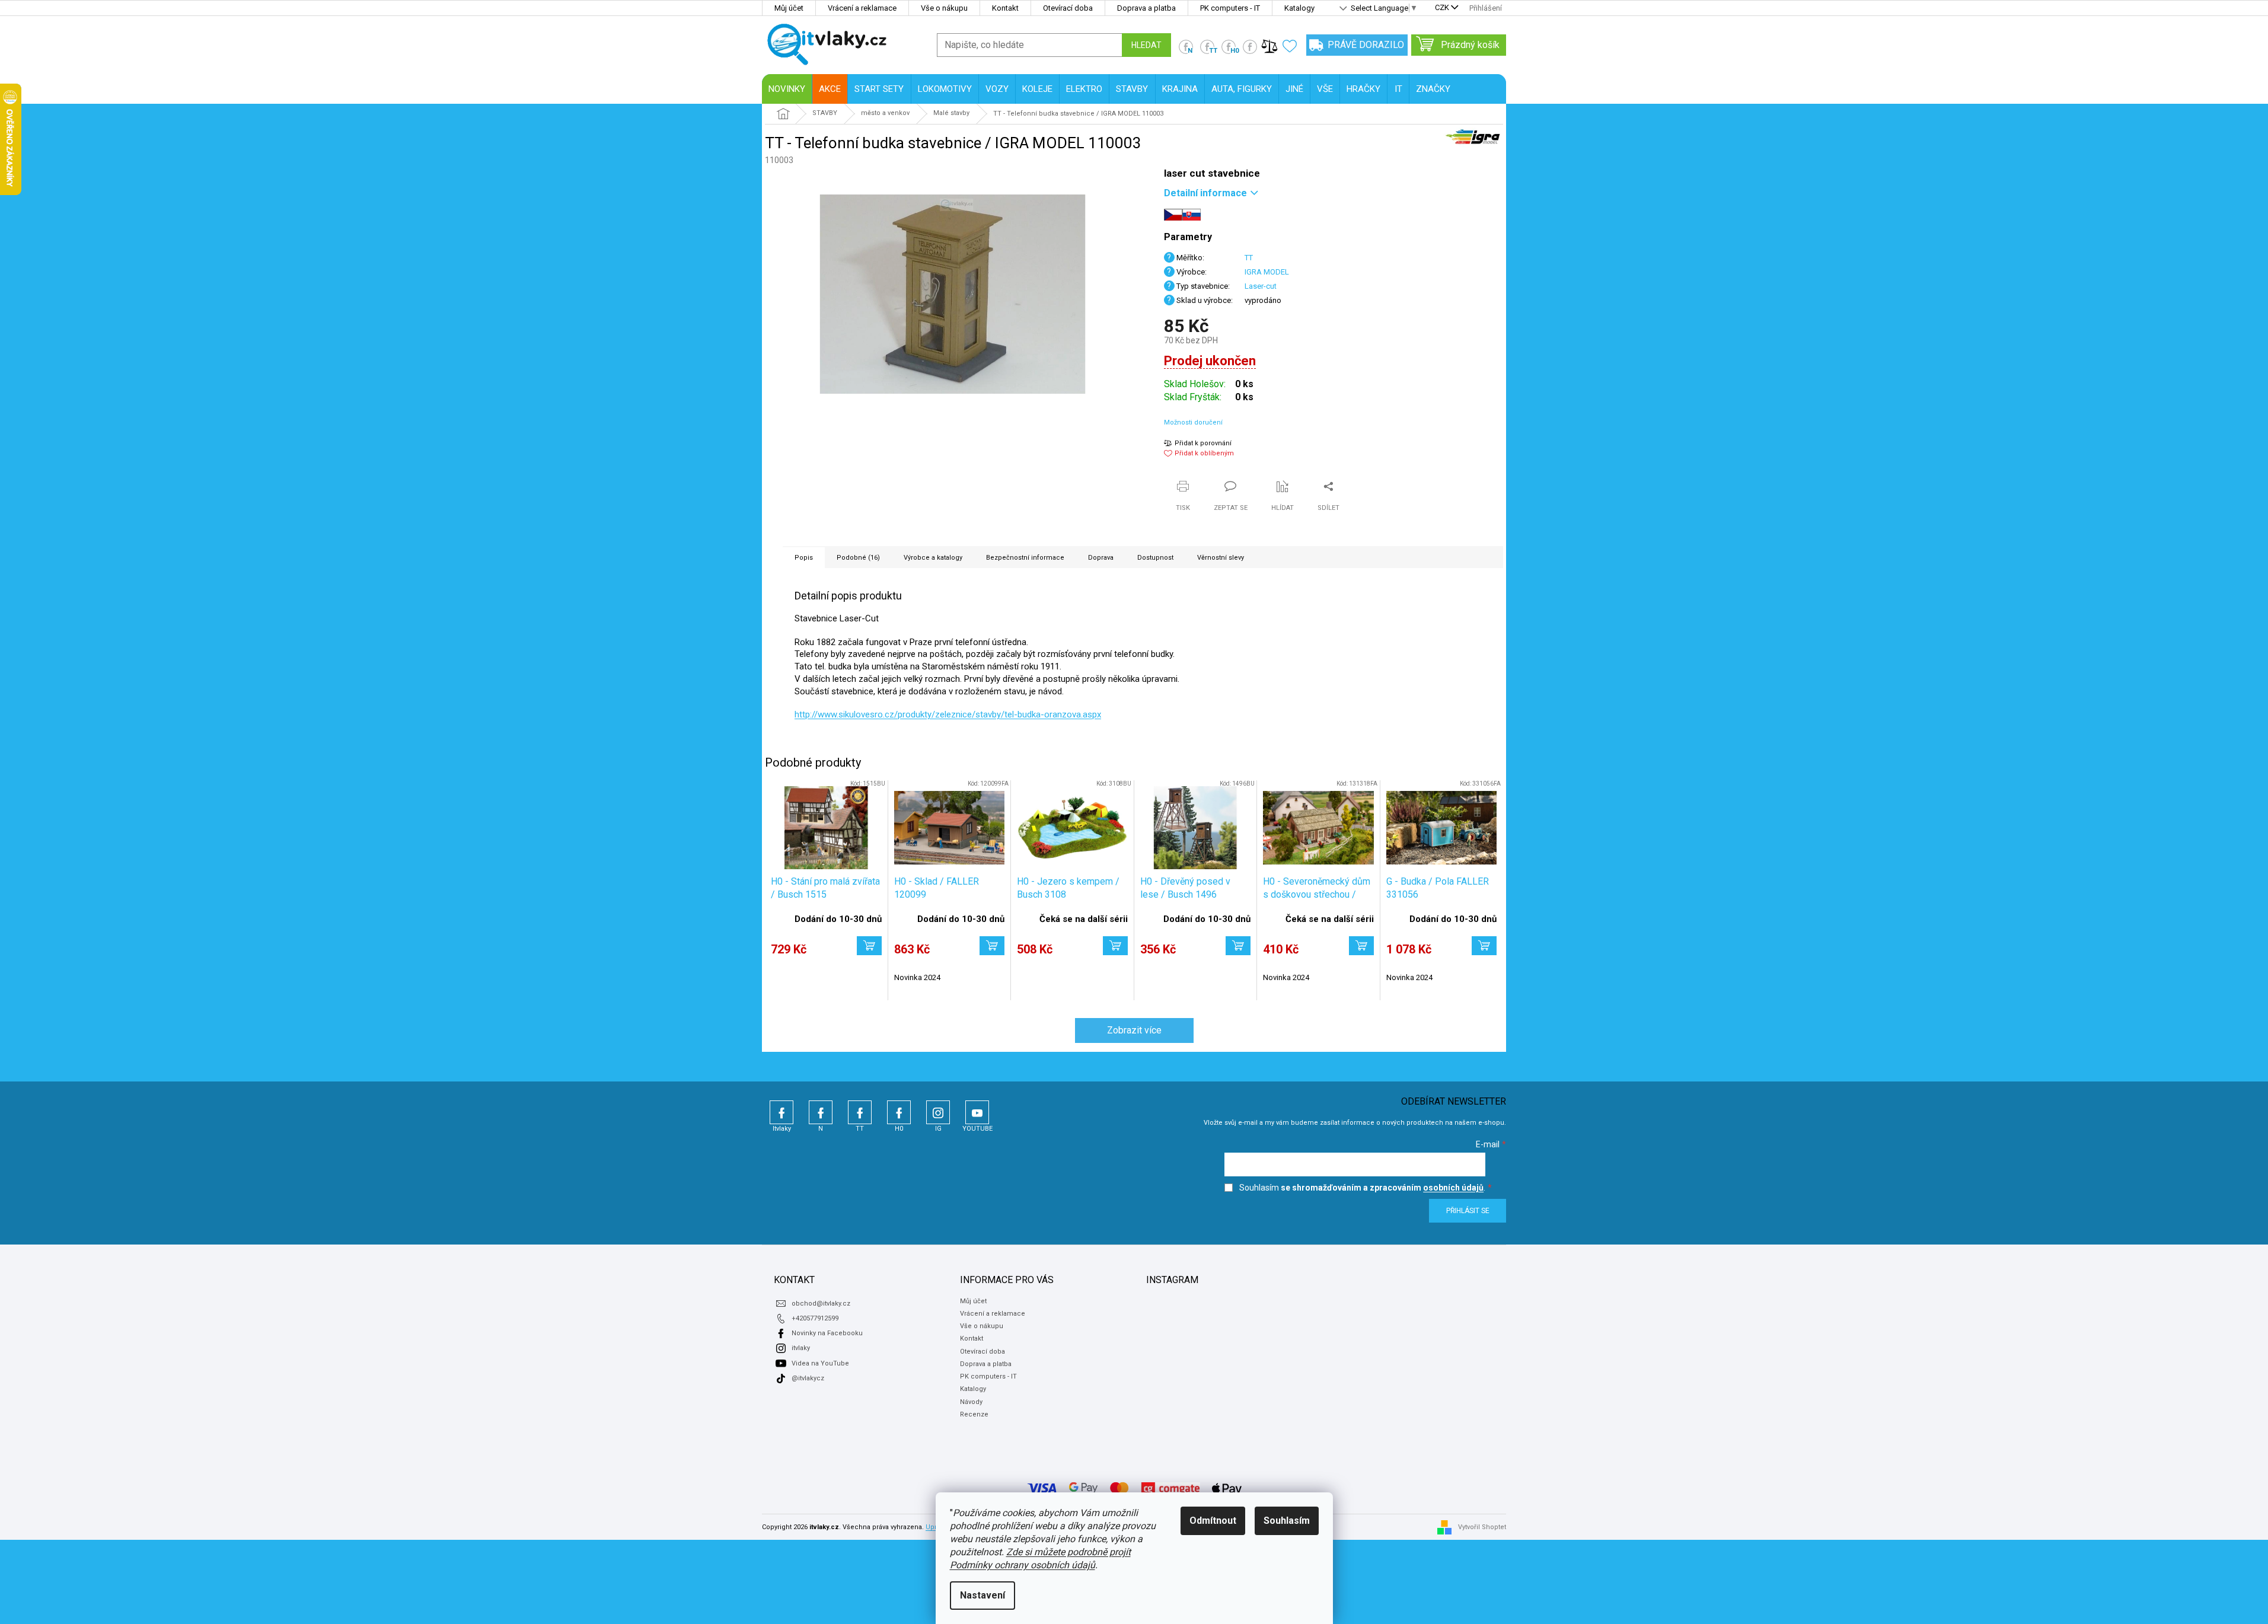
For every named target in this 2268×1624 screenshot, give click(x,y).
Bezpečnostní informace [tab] (1025, 558)
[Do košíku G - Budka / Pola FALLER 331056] (1484, 946)
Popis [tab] (804, 558)
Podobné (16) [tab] (858, 558)
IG (938, 1112)
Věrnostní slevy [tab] (1221, 558)
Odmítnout (1213, 1521)
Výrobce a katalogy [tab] (933, 558)
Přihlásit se (1468, 1211)
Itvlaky (781, 1112)
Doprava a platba (1146, 8)
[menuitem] (787, 89)
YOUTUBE (977, 1112)
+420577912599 (815, 1318)
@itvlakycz (808, 1378)
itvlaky (801, 1348)
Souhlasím (1287, 1521)
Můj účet (789, 8)
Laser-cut (1261, 286)
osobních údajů (1453, 1188)
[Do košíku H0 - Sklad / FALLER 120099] (992, 946)
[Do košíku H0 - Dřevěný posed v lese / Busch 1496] (1238, 946)
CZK (1442, 8)
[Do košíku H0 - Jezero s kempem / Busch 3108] (1115, 946)
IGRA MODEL (1267, 272)
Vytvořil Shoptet (1482, 1527)
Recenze (974, 1414)
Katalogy (1299, 8)
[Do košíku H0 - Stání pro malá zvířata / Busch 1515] (869, 946)
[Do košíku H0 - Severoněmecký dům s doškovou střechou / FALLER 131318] (1361, 946)
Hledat (1146, 45)
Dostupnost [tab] (1155, 558)
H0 (899, 1112)
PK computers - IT (1230, 8)
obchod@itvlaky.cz (821, 1304)
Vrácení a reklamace (862, 8)
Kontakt (1005, 8)
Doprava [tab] (1101, 558)
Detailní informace (1205, 193)
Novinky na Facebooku (827, 1333)
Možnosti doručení (1193, 422)
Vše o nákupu (944, 8)
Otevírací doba (1068, 8)
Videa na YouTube (820, 1363)
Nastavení (983, 1595)
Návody (971, 1402)
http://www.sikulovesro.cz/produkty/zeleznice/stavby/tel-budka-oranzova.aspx (948, 714)
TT (1249, 258)
